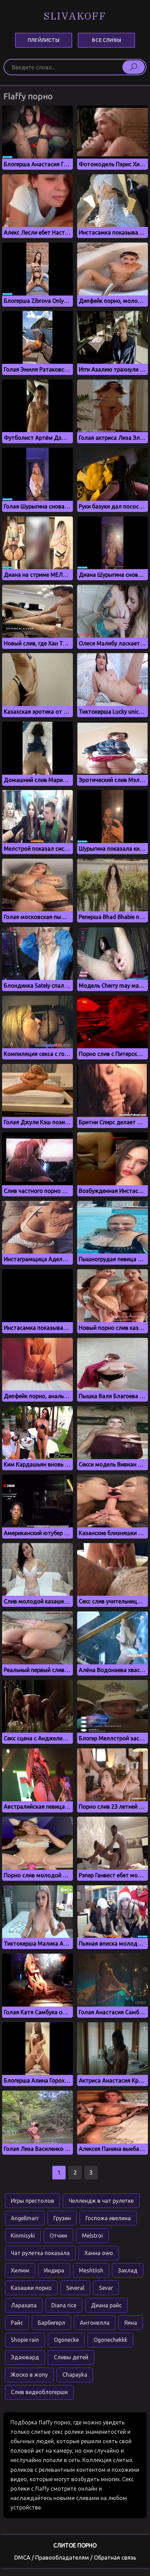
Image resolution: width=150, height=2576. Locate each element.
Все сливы (106, 40)
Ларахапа (24, 2305)
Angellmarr (25, 2218)
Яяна (131, 2323)
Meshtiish (91, 2270)
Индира (54, 2270)
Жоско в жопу (29, 2375)
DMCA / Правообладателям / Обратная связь (75, 2558)
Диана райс (106, 2305)
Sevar (106, 2288)
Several (75, 2288)
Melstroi (92, 2236)
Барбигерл (51, 2323)
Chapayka (75, 2375)
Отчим (58, 2236)
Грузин (62, 2218)
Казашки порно (31, 2288)
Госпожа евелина (108, 2218)
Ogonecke (66, 2340)
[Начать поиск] (134, 67)
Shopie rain (25, 2340)
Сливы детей (71, 2357)
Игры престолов (32, 2201)
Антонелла (95, 2323)
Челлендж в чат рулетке (101, 2201)
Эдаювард (25, 2357)
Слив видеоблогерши (39, 2392)
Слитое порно (75, 2545)
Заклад (128, 2270)
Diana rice (64, 2305)
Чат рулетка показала (40, 2253)
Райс (17, 2323)
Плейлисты (43, 40)
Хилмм (20, 2270)
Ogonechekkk (110, 2340)
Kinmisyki (23, 2236)
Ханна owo (99, 2253)
